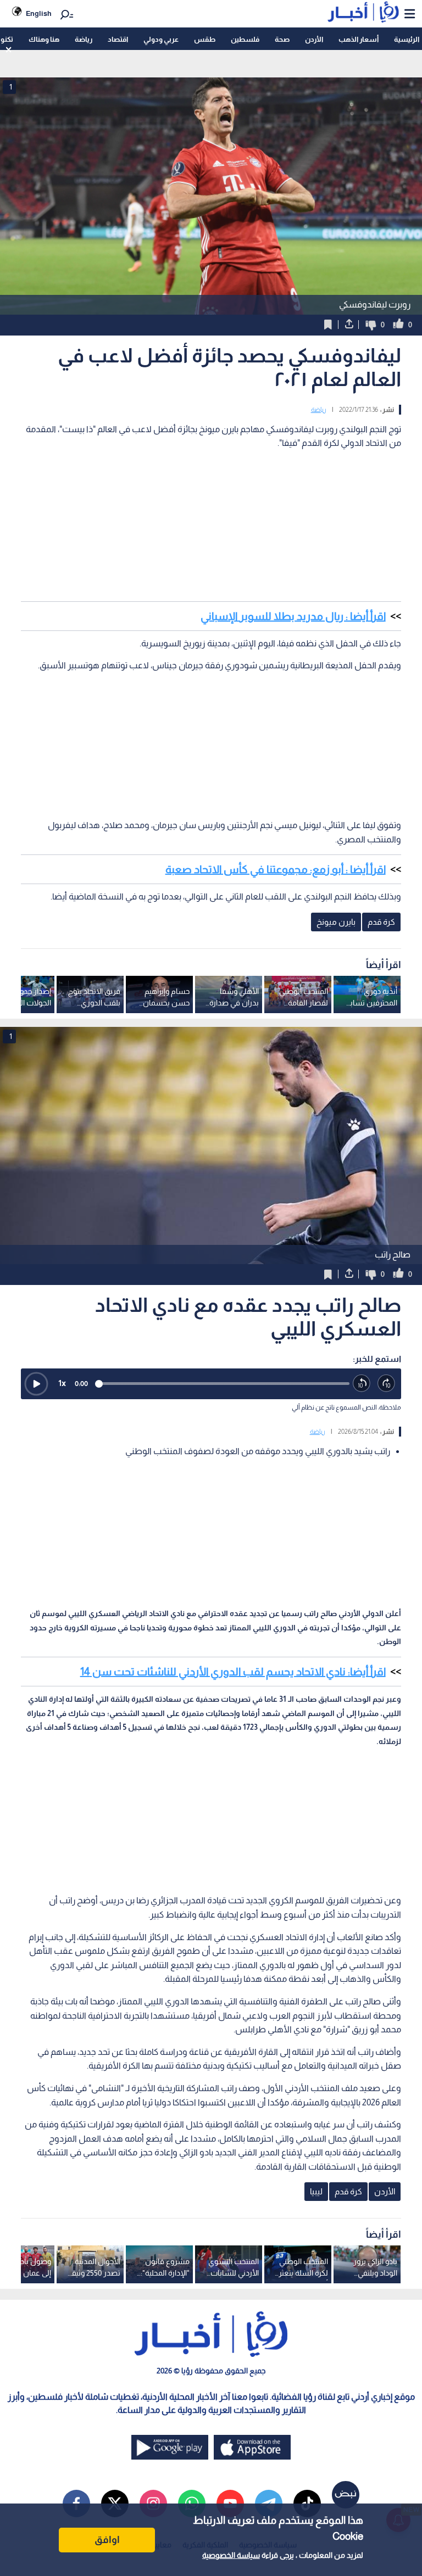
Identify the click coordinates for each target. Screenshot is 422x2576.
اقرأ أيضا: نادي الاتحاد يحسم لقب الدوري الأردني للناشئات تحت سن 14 (233, 1672)
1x (62, 1383)
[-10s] (362, 1384)
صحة (282, 39)
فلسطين (245, 39)
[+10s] (387, 1384)
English (39, 13)
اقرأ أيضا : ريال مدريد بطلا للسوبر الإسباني (293, 616)
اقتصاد (118, 39)
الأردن (314, 39)
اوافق (107, 2540)
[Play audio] (36, 1384)
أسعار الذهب (359, 39)
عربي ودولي (161, 39)
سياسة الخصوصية (231, 2555)
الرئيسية (407, 39)
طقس (205, 39)
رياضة (84, 39)
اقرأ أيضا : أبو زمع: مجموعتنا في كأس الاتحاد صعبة (276, 869)
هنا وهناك (44, 39)
